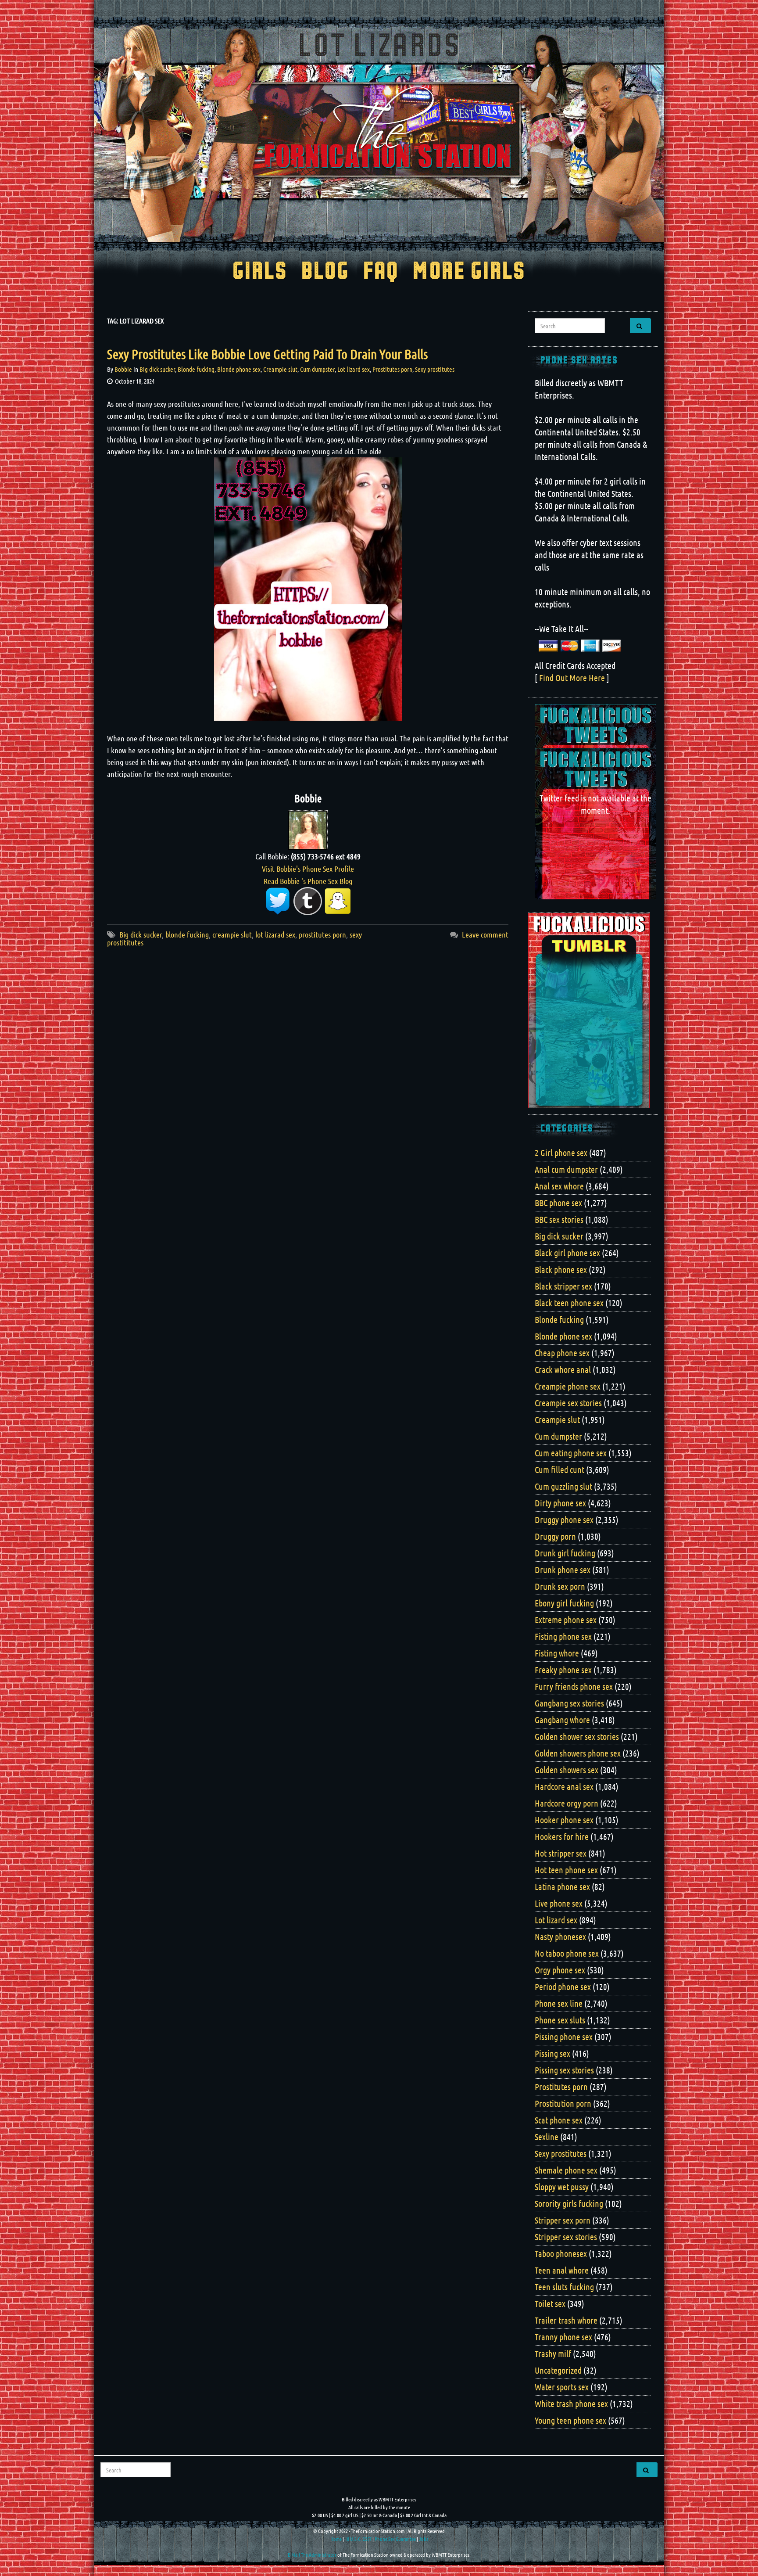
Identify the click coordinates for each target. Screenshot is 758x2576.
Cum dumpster (317, 369)
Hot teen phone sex (566, 1870)
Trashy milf (553, 2353)
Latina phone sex (562, 1886)
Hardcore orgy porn (567, 1803)
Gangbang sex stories (569, 1703)
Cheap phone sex (562, 1353)
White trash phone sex (571, 2404)
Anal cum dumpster (566, 1169)
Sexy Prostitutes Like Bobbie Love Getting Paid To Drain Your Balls (267, 354)
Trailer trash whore (566, 2320)
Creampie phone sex (568, 1386)
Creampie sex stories (568, 1403)
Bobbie (123, 369)
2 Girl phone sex (561, 1153)
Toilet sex (550, 2303)
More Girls (469, 272)
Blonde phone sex (239, 369)
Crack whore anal (563, 1369)
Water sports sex (562, 2387)
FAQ (381, 272)
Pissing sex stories (564, 2070)
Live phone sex (559, 1903)
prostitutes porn (322, 934)
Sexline (547, 2137)
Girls (260, 272)
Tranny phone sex (563, 2337)
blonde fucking (187, 934)
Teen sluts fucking (564, 2287)
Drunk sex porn (560, 1586)
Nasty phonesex (560, 1936)
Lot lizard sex (354, 369)
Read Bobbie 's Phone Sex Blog (308, 881)
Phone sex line (559, 2003)
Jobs (424, 2539)
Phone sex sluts (560, 2020)
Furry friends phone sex (574, 1686)
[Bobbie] (308, 829)
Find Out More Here (572, 678)
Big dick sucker (157, 369)
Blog (325, 272)
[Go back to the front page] (379, 133)
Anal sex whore (559, 1186)
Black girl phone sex (567, 1253)
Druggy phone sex (564, 1520)
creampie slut (232, 934)
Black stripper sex (563, 1286)
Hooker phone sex (564, 1820)
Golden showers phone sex (578, 1753)
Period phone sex (563, 1987)
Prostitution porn (563, 2103)
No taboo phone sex (567, 1953)
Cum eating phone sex (571, 1453)
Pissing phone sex (564, 2037)
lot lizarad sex (275, 934)
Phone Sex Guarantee (395, 2539)
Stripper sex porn (563, 2220)
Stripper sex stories (566, 2237)
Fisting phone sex (563, 1636)
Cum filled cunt (560, 1469)
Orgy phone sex (560, 1970)
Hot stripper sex (561, 1853)
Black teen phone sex (569, 1303)
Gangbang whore (562, 1720)
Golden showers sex (567, 1770)
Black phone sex (561, 1269)
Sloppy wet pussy (562, 2187)
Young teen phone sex (570, 2420)
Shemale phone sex (566, 2170)
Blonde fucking (196, 369)
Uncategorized (558, 2370)
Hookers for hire (562, 1836)
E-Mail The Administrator (312, 2554)
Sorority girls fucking (569, 2203)
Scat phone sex (559, 2120)
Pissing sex (552, 2053)
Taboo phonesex (561, 2253)
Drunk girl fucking (565, 1553)
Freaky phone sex (563, 1670)
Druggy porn (555, 1536)
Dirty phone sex (560, 1503)
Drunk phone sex (563, 1570)
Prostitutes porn (392, 369)
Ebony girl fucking (564, 1603)
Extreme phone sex (566, 1620)
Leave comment (485, 934)
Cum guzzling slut (563, 1486)
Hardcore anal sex (564, 1786)
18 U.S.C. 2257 (358, 2539)
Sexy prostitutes (435, 369)
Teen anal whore (562, 2270)
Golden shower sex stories (577, 1736)
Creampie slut (280, 369)
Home (336, 2539)
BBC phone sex (558, 1203)
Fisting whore (557, 1653)
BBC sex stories (559, 1219)
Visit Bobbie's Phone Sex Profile (308, 869)
